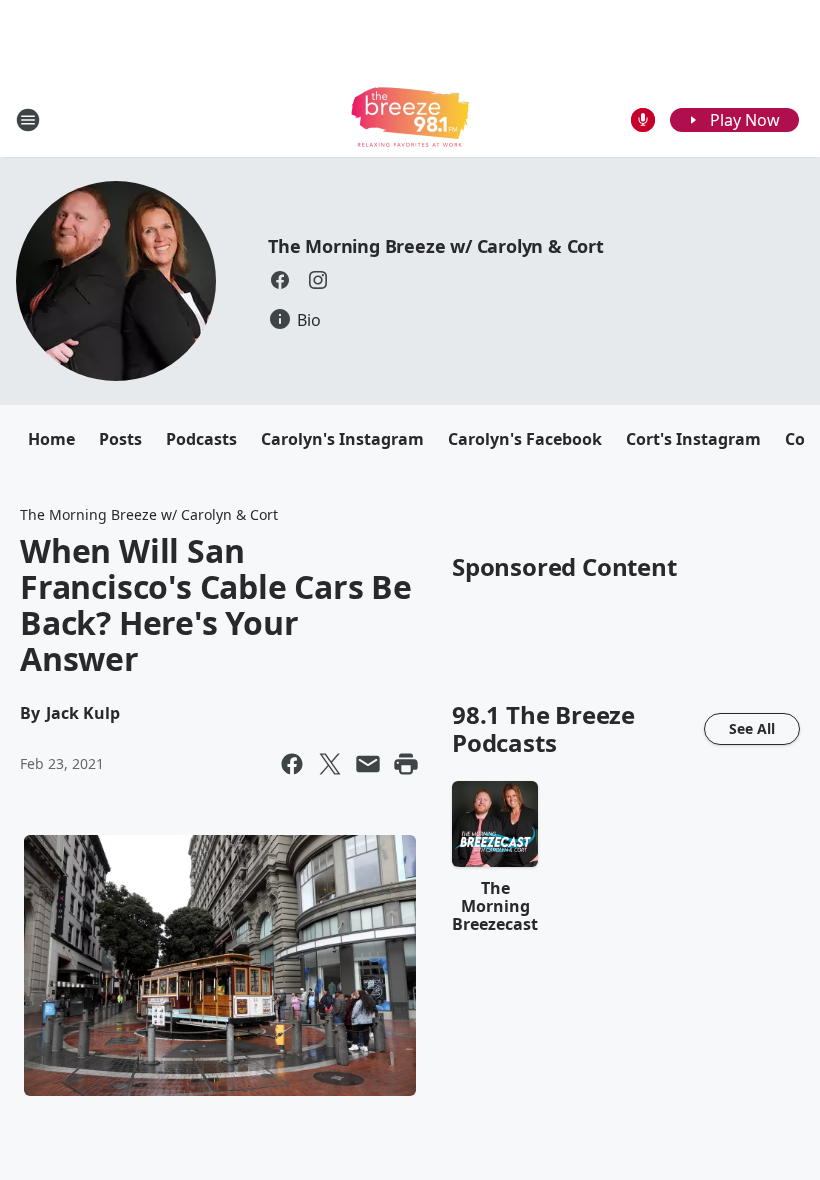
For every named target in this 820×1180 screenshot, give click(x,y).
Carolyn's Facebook (525, 439)
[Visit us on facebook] (280, 280)
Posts (120, 439)
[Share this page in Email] (368, 764)
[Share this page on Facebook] (292, 764)
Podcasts (201, 439)
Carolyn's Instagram (342, 439)
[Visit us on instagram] (318, 280)
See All (752, 728)
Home (51, 439)
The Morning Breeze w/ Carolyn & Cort (436, 246)
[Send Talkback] (643, 120)
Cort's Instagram (693, 439)
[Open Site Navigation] (28, 120)
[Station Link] (410, 119)
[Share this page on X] (330, 764)
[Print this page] (406, 764)
